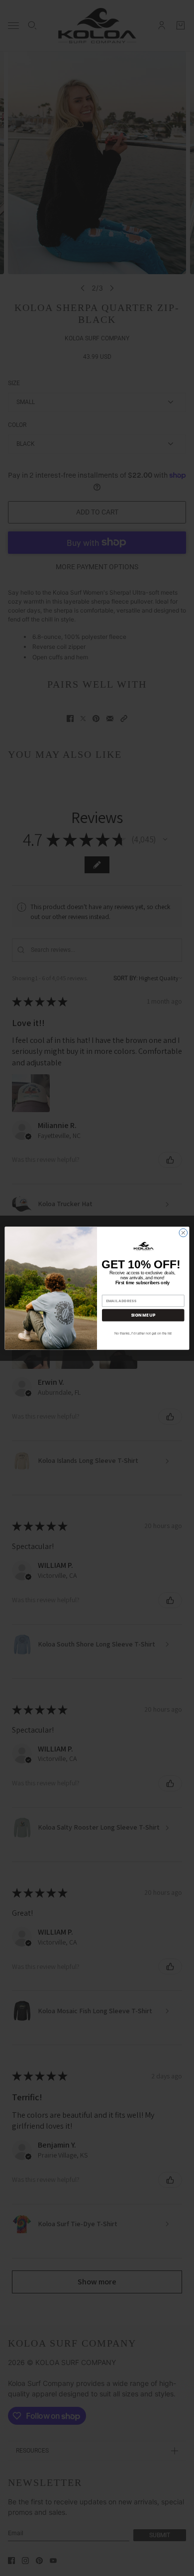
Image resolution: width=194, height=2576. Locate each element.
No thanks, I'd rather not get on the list (143, 1334)
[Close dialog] (183, 1233)
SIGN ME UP (143, 1315)
